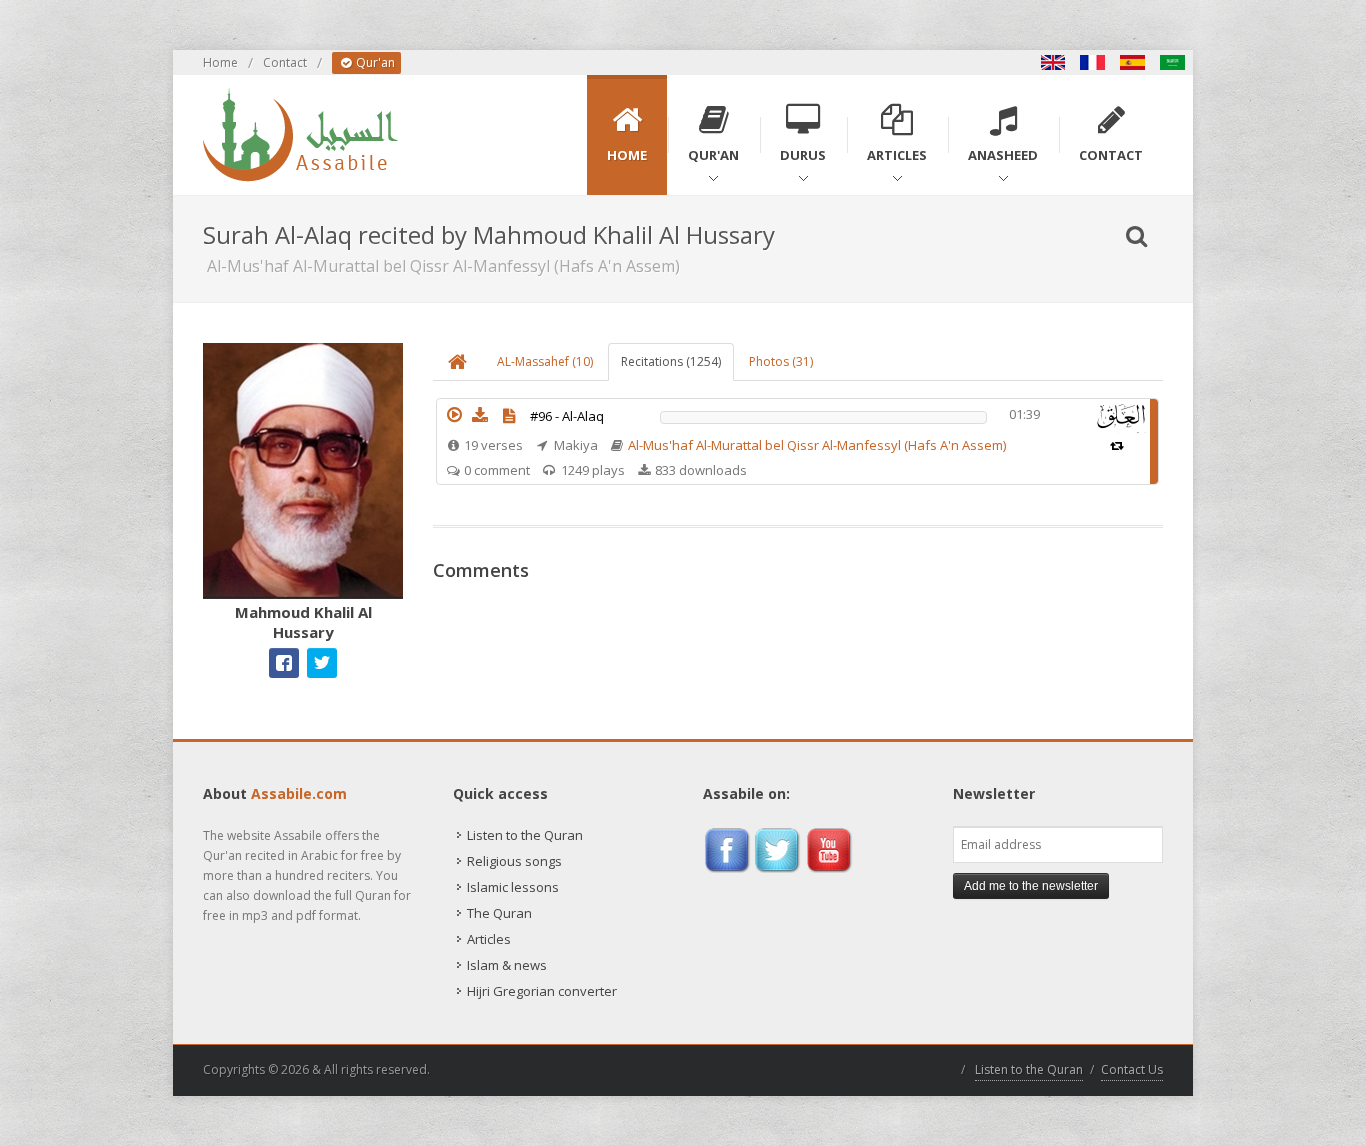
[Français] (1093, 62)
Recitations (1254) (671, 361)
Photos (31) (781, 361)
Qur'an (374, 62)
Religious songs (514, 861)
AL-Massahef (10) (545, 361)
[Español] (1133, 62)
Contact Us (1132, 1069)
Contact (285, 62)
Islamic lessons (513, 887)
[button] (454, 415)
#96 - (567, 416)
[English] (1053, 62)
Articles (489, 939)
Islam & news (507, 965)
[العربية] (1173, 62)
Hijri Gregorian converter (542, 991)
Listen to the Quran (525, 835)
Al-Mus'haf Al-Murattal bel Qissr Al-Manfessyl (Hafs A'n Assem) (817, 445)
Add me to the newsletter (1031, 886)
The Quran (499, 913)
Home (220, 62)
